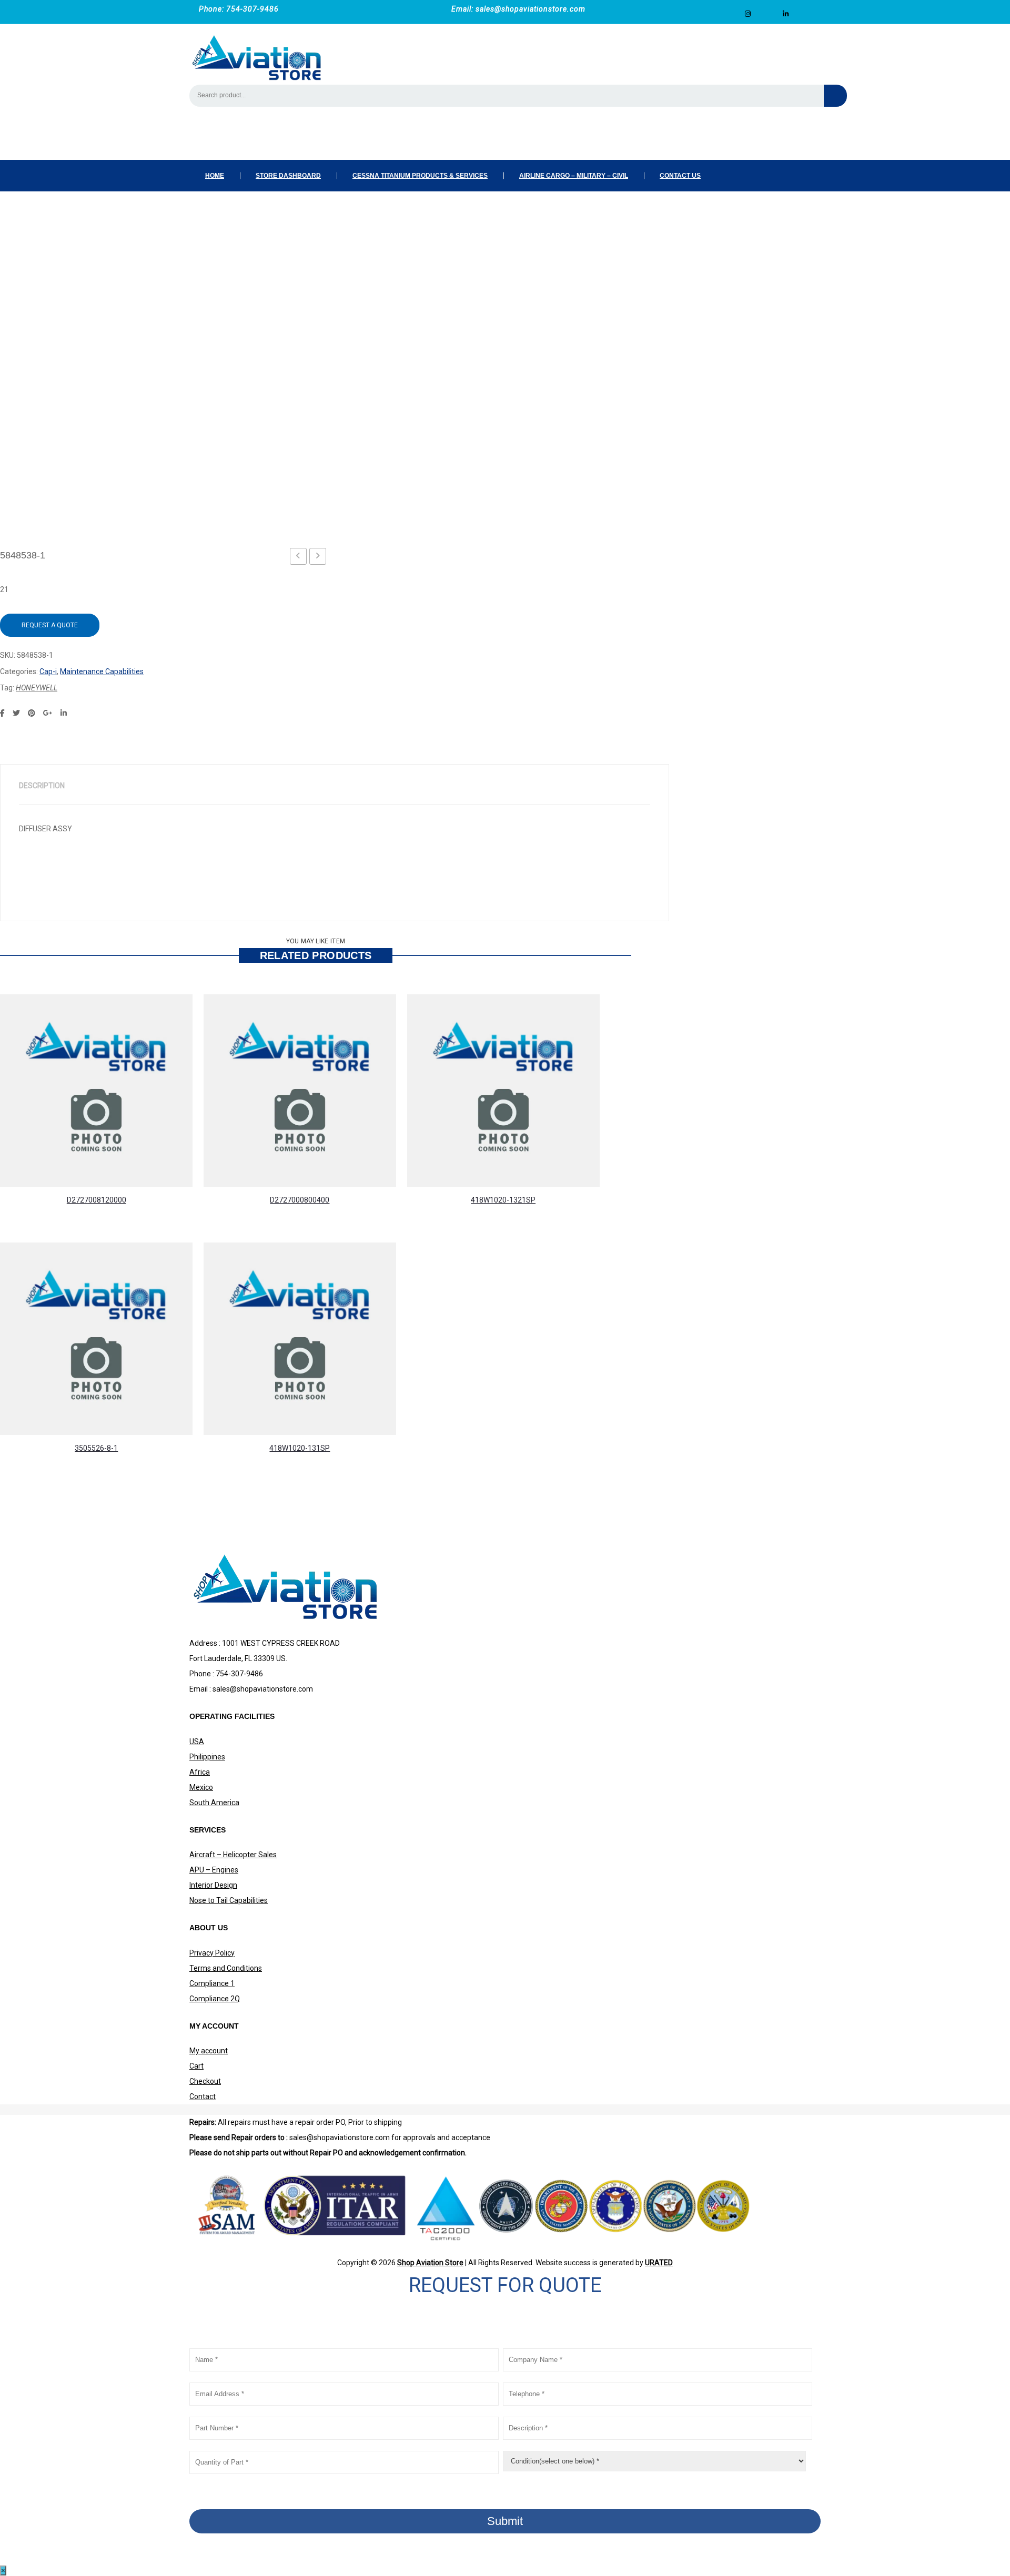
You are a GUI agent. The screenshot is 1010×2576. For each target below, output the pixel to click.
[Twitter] (16, 713)
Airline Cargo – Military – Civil (574, 176)
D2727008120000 (97, 1200)
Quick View (220, 1150)
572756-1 (301, 558)
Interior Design (213, 1885)
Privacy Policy (212, 1953)
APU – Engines (214, 1870)
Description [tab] (42, 786)
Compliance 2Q (215, 1999)
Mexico (201, 1787)
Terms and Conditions (226, 1968)
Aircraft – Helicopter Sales (233, 1855)
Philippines (207, 1757)
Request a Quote (50, 625)
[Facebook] (2, 713)
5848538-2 (321, 558)
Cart (196, 2066)
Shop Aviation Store (430, 2263)
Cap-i (48, 671)
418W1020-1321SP (503, 1200)
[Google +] (48, 713)
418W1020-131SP (300, 1448)
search (835, 96)
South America (214, 1803)
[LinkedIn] (64, 713)
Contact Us (680, 176)
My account (209, 2051)
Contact (203, 2096)
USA (197, 1742)
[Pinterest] (32, 713)
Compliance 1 (212, 1983)
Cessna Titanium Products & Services (420, 176)
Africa (200, 1772)
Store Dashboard (288, 176)
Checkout (205, 2081)
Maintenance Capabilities (102, 671)
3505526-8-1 (96, 1448)
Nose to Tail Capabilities (229, 1900)
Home (215, 176)
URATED (659, 2263)
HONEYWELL (37, 688)
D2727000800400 (300, 1200)
